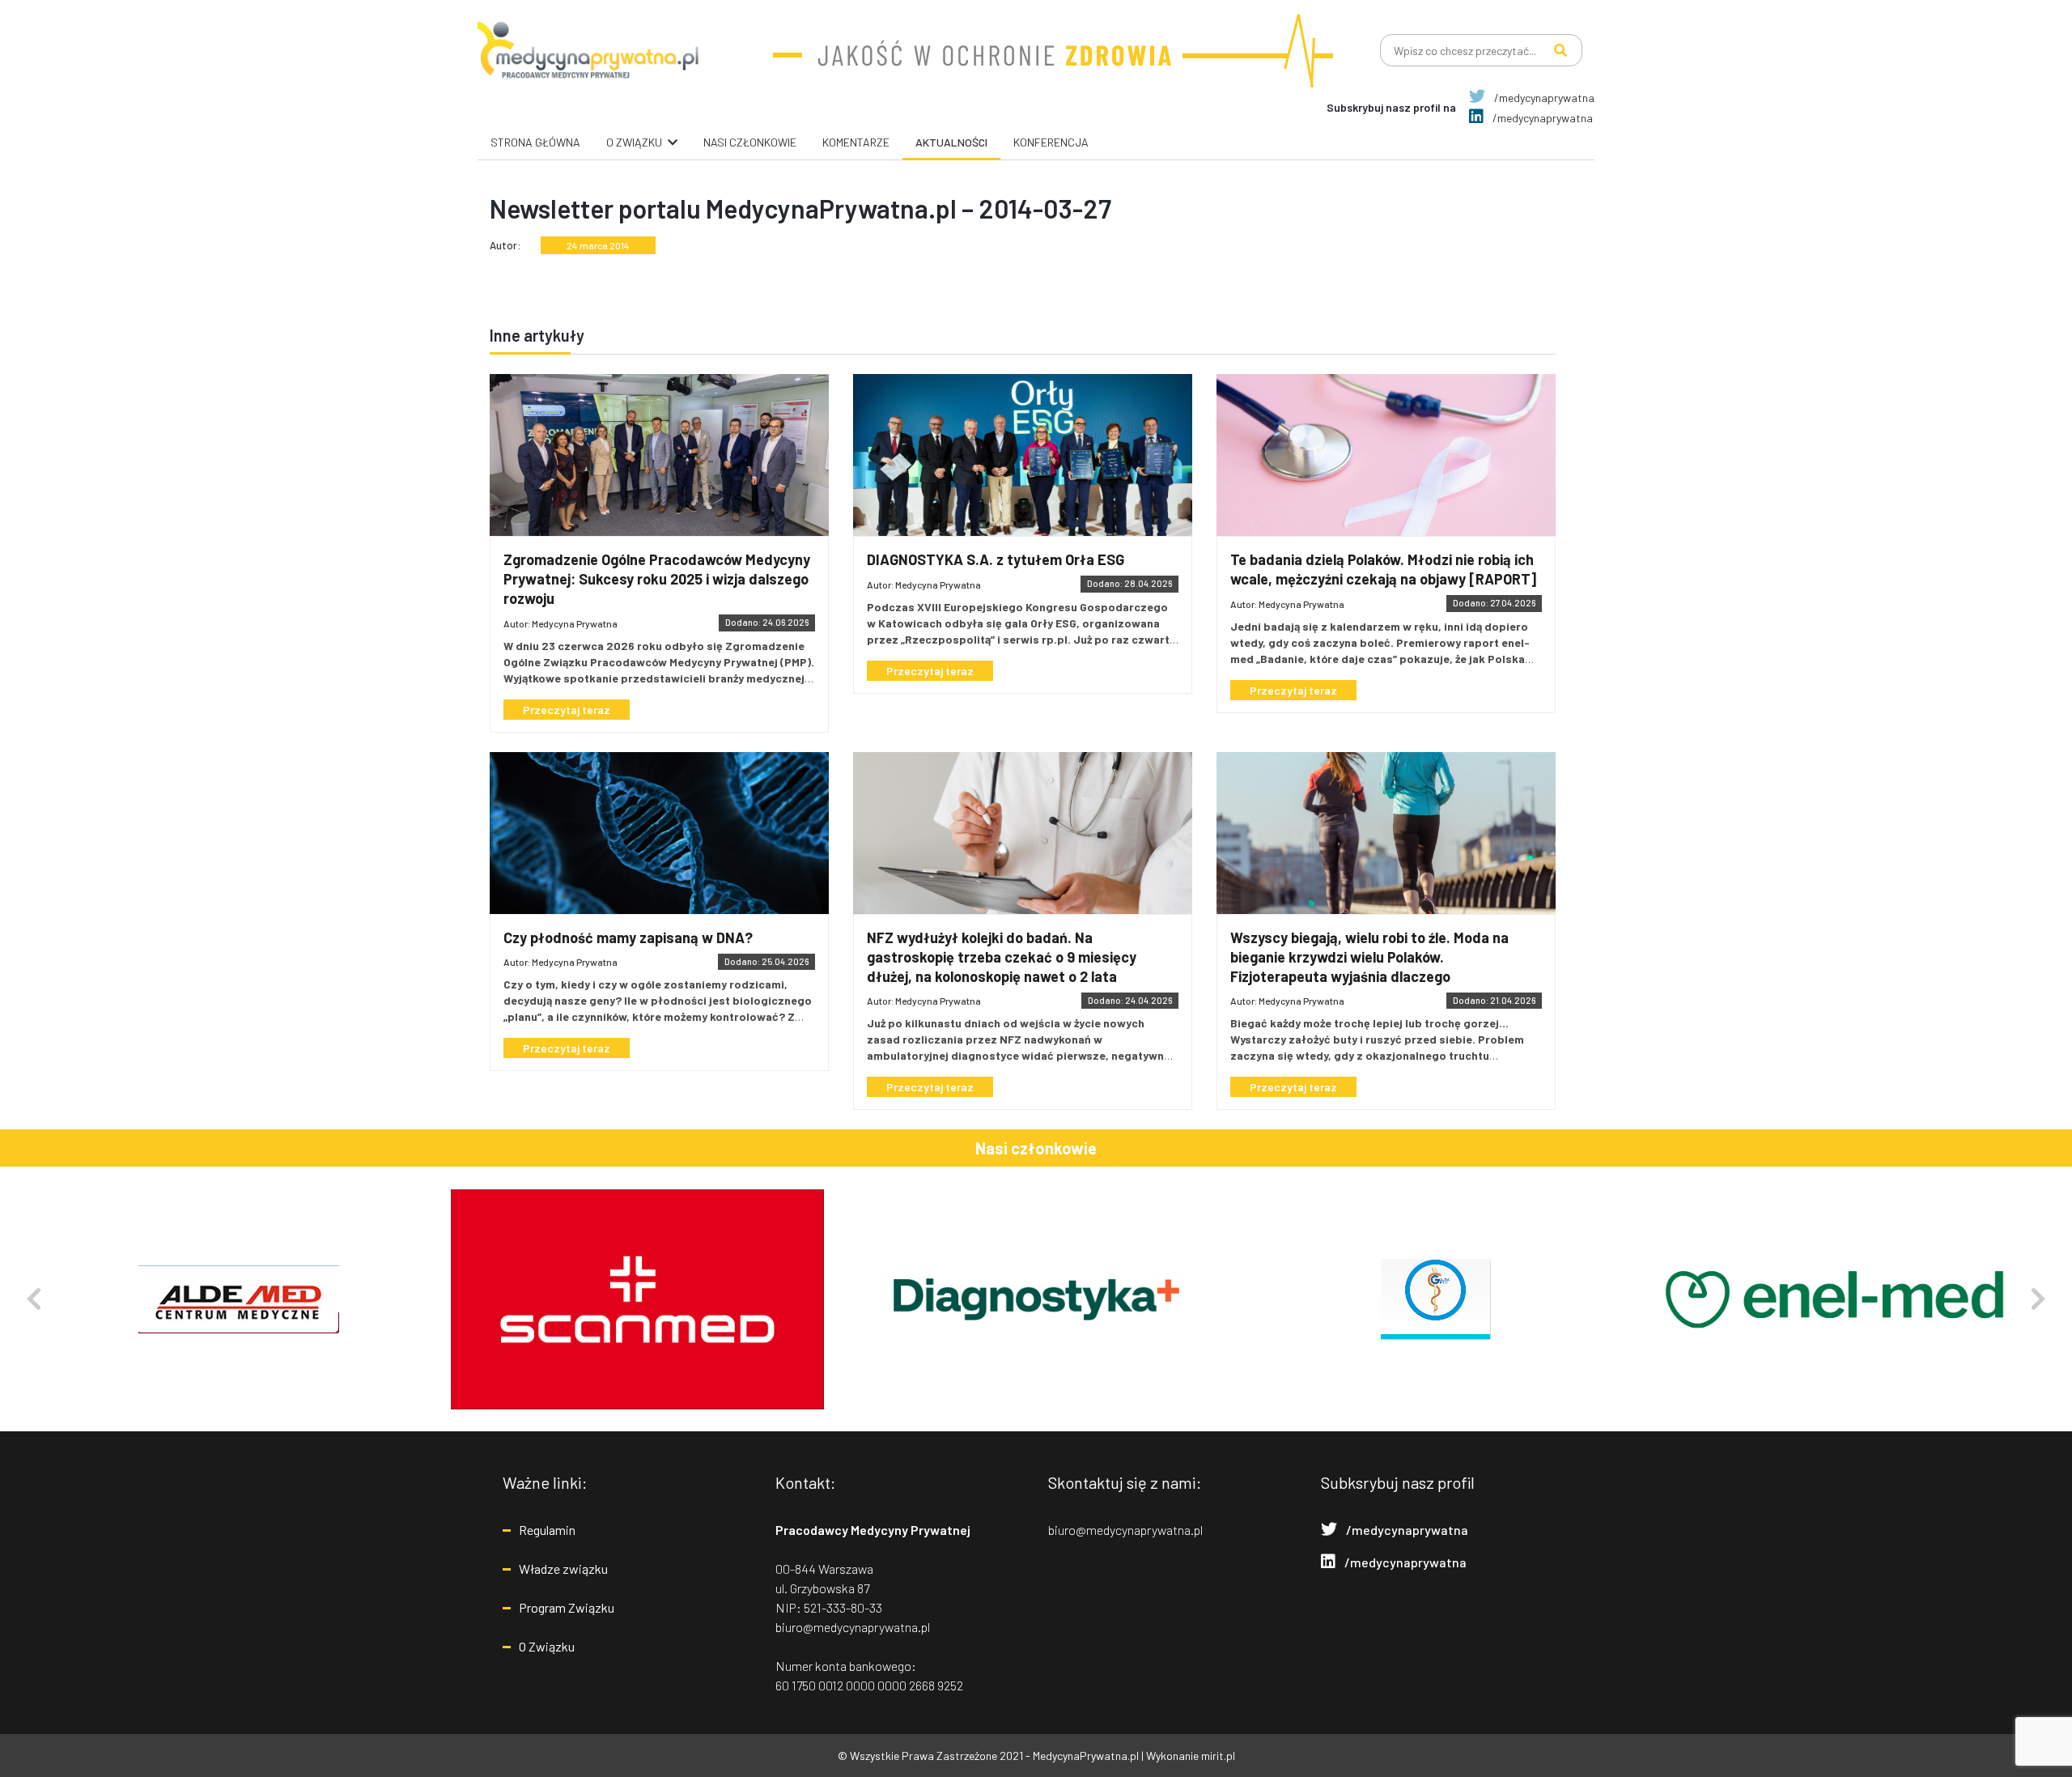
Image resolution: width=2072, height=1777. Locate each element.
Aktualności (951, 142)
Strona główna (535, 142)
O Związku (547, 1646)
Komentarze (856, 142)
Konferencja (1051, 142)
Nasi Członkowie (750, 142)
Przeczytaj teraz (567, 710)
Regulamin (547, 1530)
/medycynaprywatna (1543, 98)
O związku (634, 142)
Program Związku (567, 1607)
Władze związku (563, 1569)
